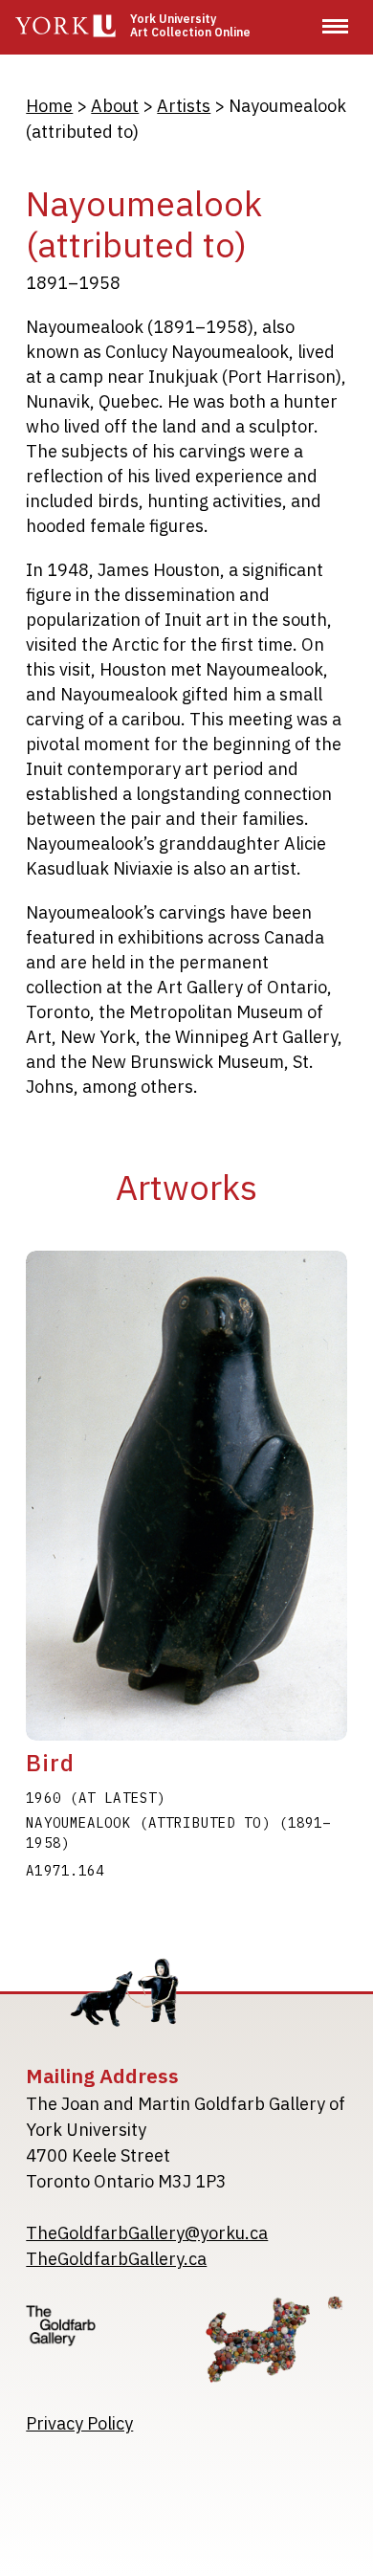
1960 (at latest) (96, 1798)
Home (49, 106)
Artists (184, 106)
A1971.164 (65, 1871)
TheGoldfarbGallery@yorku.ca (147, 2233)
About (115, 106)
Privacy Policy (79, 2423)
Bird (50, 1763)
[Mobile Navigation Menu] (335, 26)
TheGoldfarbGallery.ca (116, 2259)
